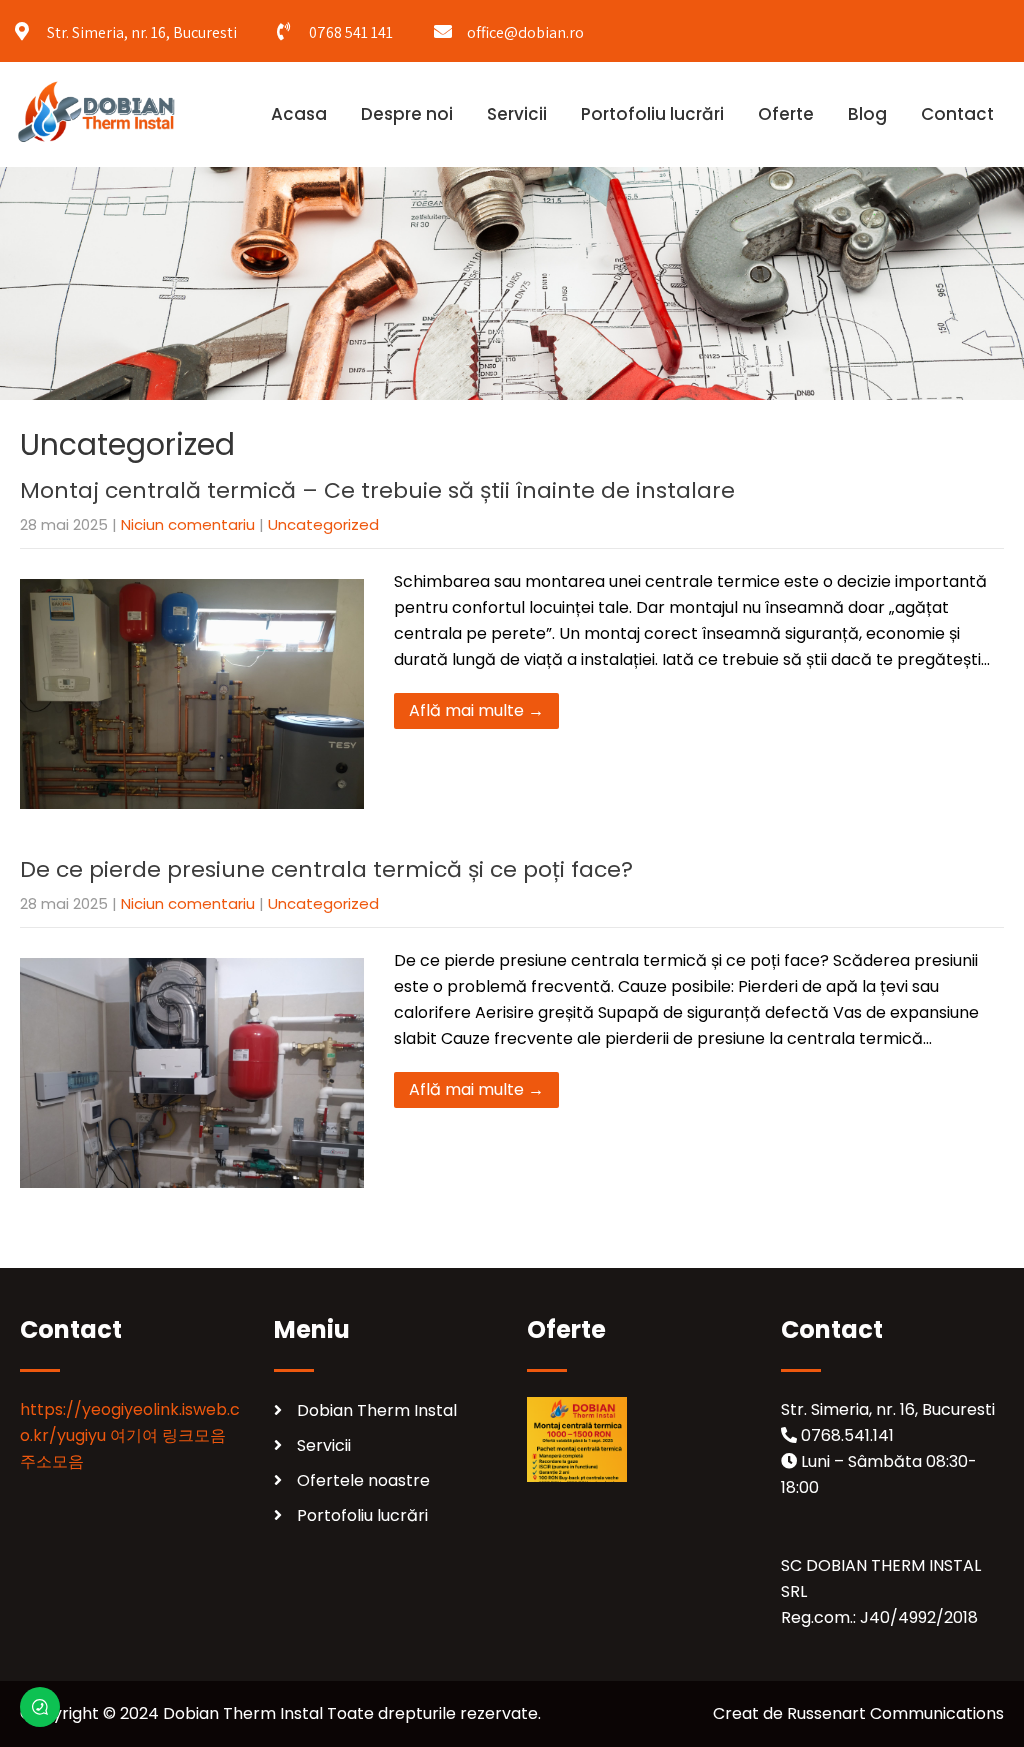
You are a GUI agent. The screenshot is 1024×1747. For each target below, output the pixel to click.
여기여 (134, 1435)
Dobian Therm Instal (377, 1410)
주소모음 (52, 1461)
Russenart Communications (895, 1713)
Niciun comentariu (188, 524)
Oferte (786, 114)
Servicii (517, 114)
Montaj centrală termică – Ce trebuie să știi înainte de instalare (377, 490)
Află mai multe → (476, 710)
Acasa (299, 114)
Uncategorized (323, 524)
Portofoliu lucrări (652, 114)
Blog (867, 114)
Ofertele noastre (363, 1480)
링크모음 (194, 1435)
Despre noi (407, 114)
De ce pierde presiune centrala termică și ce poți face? (326, 869)
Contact (957, 114)
